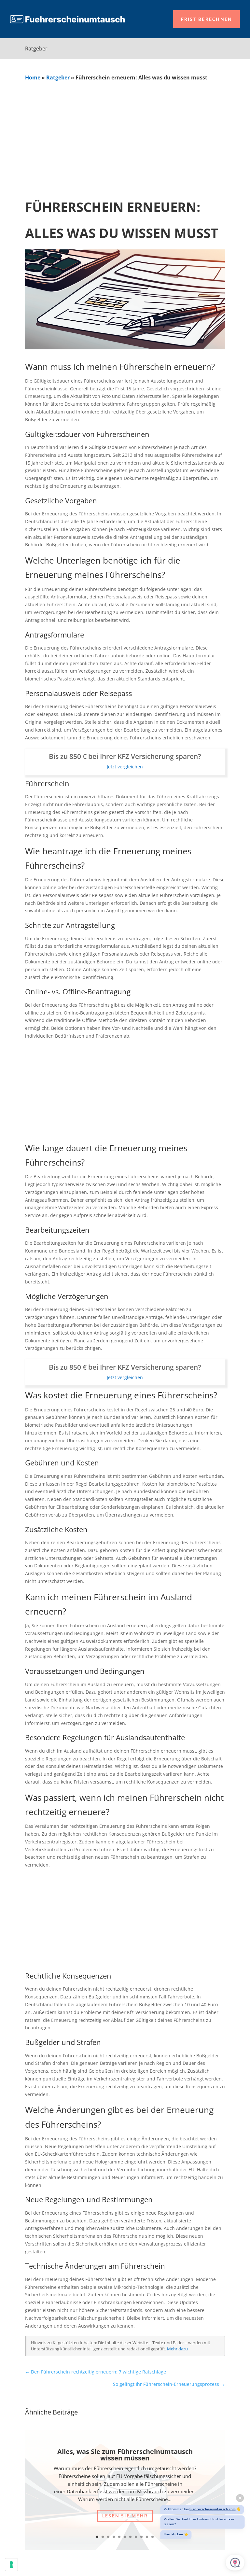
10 (147, 2537)
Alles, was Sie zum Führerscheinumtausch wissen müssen (125, 2455)
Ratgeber (58, 77)
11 (153, 2537)
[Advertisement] (125, 130)
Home (33, 77)
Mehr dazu (177, 2349)
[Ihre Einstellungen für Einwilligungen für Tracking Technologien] (11, 2565)
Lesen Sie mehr (125, 2516)
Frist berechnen (207, 19)
